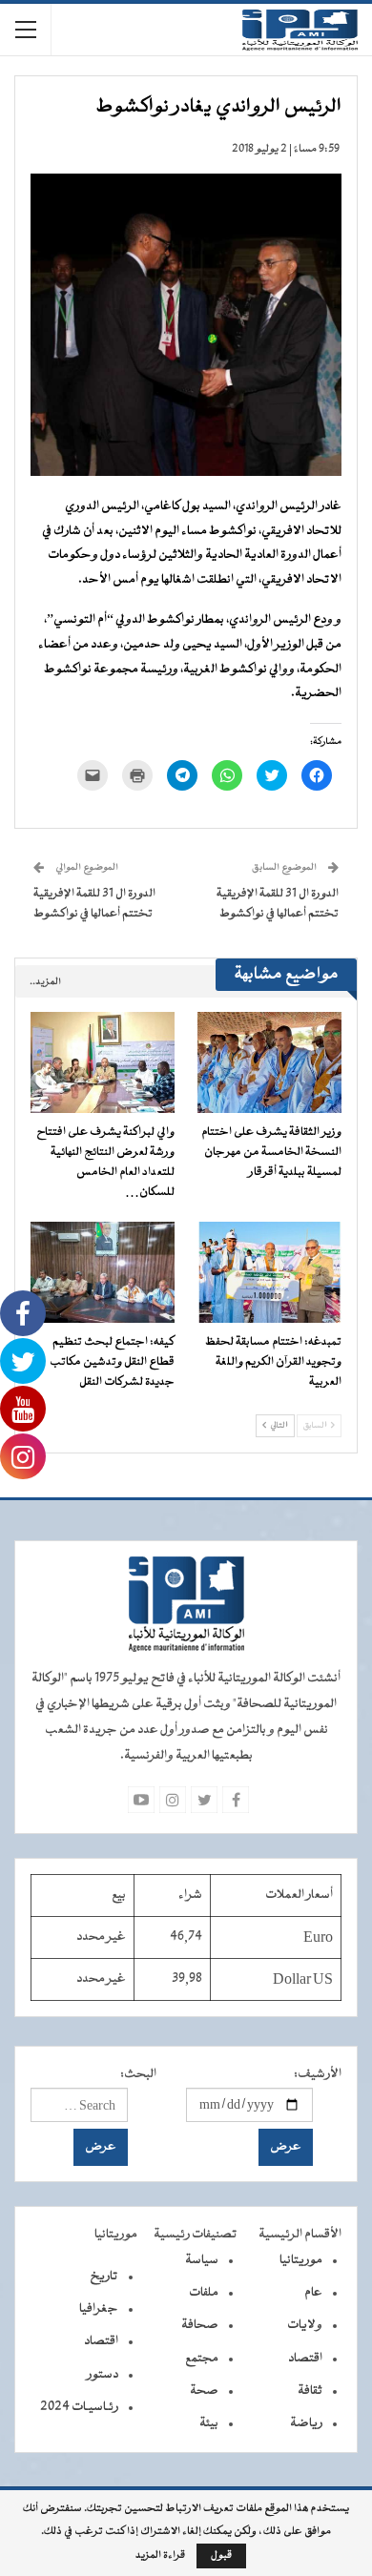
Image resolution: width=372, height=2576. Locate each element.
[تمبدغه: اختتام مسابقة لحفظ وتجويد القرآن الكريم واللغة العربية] (269, 1272)
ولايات (305, 2325)
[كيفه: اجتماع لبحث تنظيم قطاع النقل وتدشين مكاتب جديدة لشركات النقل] (103, 1272)
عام (313, 2293)
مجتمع (202, 2359)
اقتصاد (305, 2359)
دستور (103, 2375)
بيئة (209, 2423)
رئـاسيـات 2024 (79, 2407)
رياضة (306, 2423)
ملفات (204, 2293)
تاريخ (104, 2277)
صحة (204, 2391)
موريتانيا (301, 2260)
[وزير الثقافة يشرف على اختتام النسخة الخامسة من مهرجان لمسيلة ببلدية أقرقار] (269, 1062)
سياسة (202, 2260)
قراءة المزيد (160, 2556)
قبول (221, 2555)
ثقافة (310, 2391)
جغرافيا (99, 2309)
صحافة (200, 2325)
